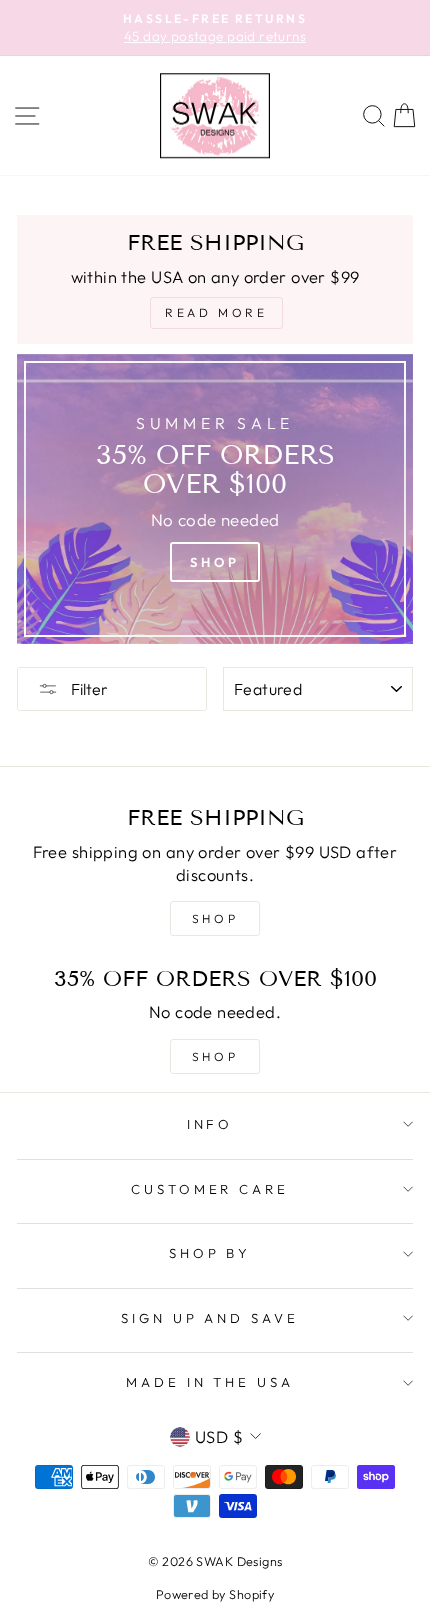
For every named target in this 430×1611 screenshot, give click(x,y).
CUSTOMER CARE (210, 1189)
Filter (88, 689)
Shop (215, 562)
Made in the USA (210, 1382)
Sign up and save (210, 1318)
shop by (210, 1253)
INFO (210, 1124)
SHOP (215, 918)
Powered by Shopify (215, 1594)
